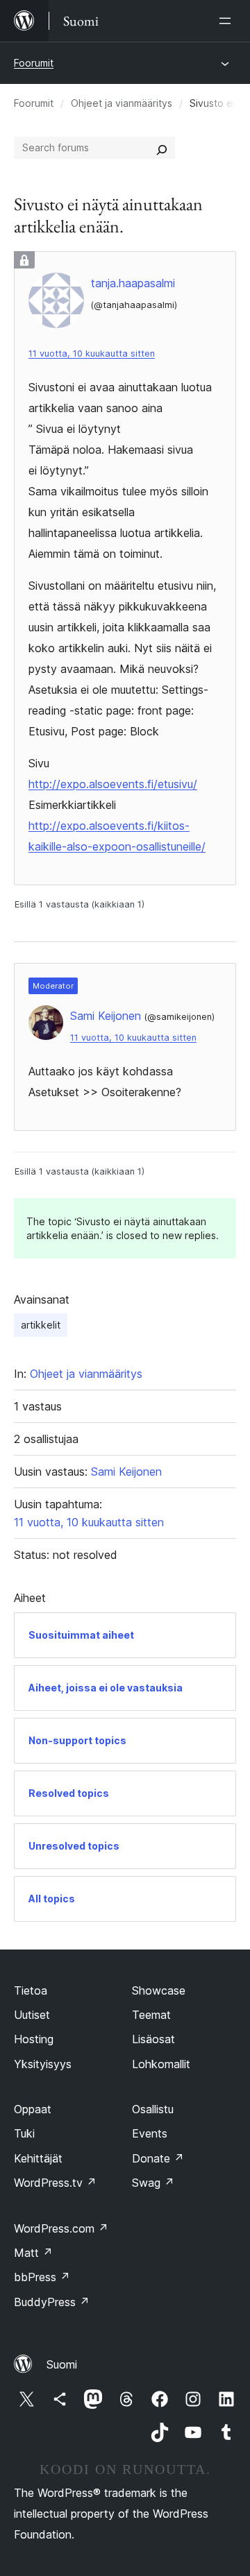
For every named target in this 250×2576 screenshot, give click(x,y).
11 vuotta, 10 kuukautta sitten (92, 353)
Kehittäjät (38, 2158)
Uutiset (32, 2015)
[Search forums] (162, 148)
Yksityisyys (43, 2064)
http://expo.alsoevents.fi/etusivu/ (113, 784)
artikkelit (41, 1325)
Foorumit (34, 63)
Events (150, 2133)
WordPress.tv (55, 2183)
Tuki (24, 2133)
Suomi (62, 2364)
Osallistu (153, 2109)
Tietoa (31, 1990)
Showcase (159, 1990)
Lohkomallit (161, 2064)
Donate (158, 2158)
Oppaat (33, 2109)
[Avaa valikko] (228, 21)
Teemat (151, 2015)
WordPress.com (61, 2228)
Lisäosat (153, 2039)
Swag (153, 2183)
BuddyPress (52, 2302)
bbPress (42, 2277)
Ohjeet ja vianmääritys (122, 103)
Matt (33, 2253)
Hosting (34, 2039)
